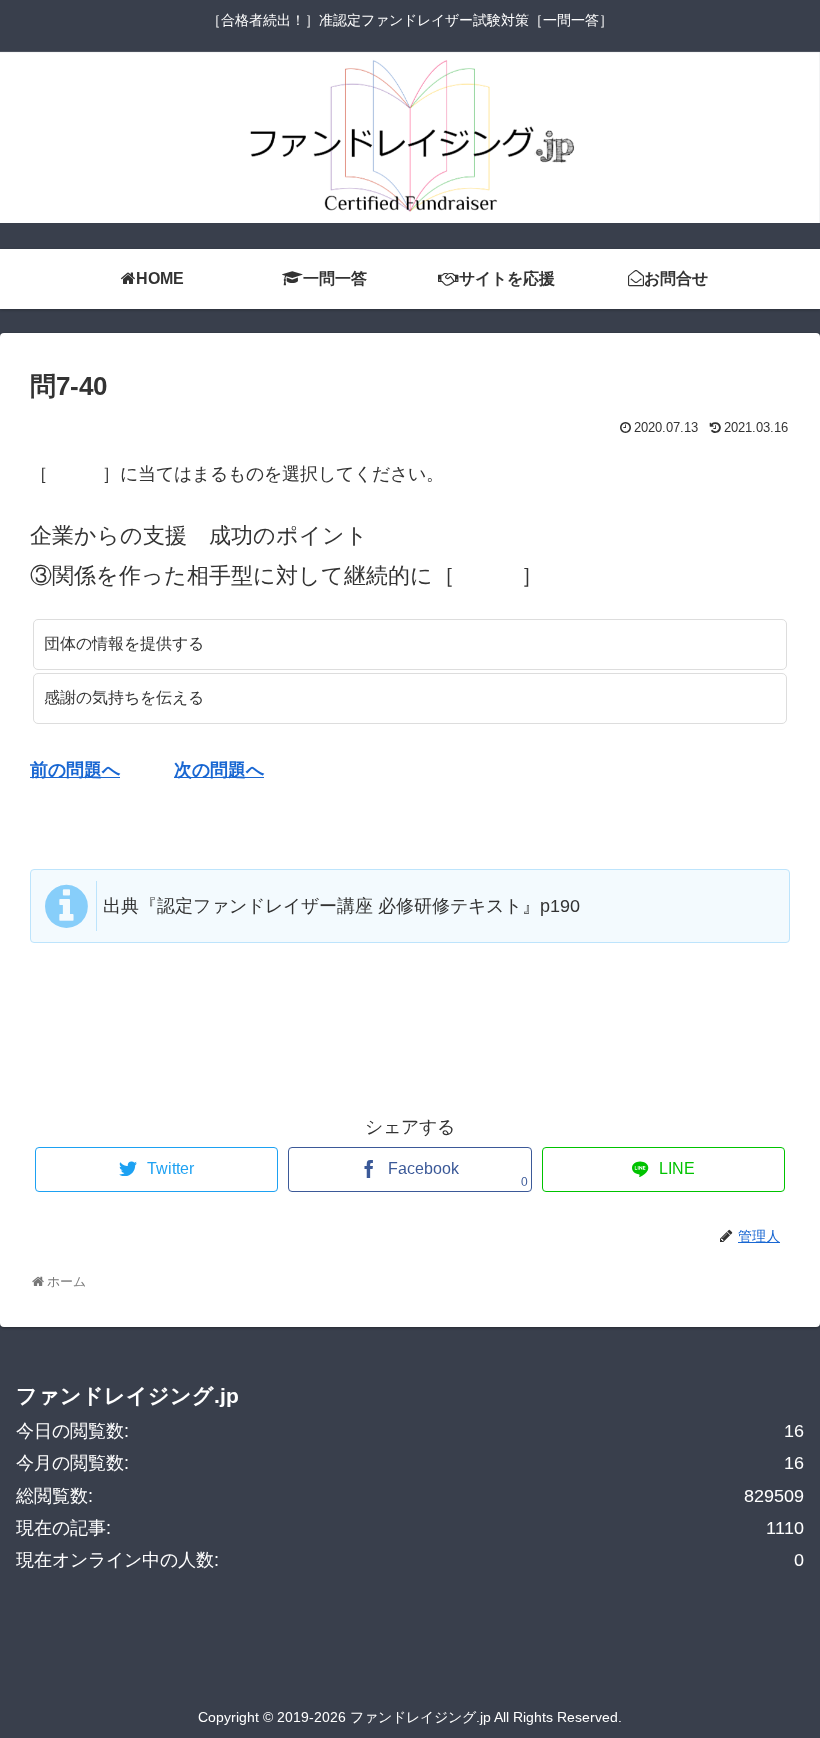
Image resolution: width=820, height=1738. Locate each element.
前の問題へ (75, 770)
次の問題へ (219, 770)
